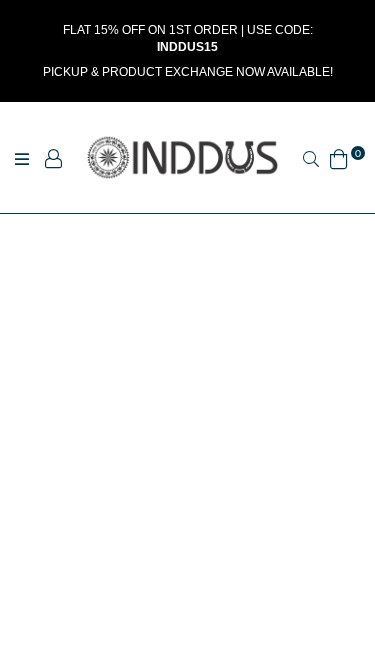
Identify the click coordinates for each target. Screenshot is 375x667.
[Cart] (339, 156)
